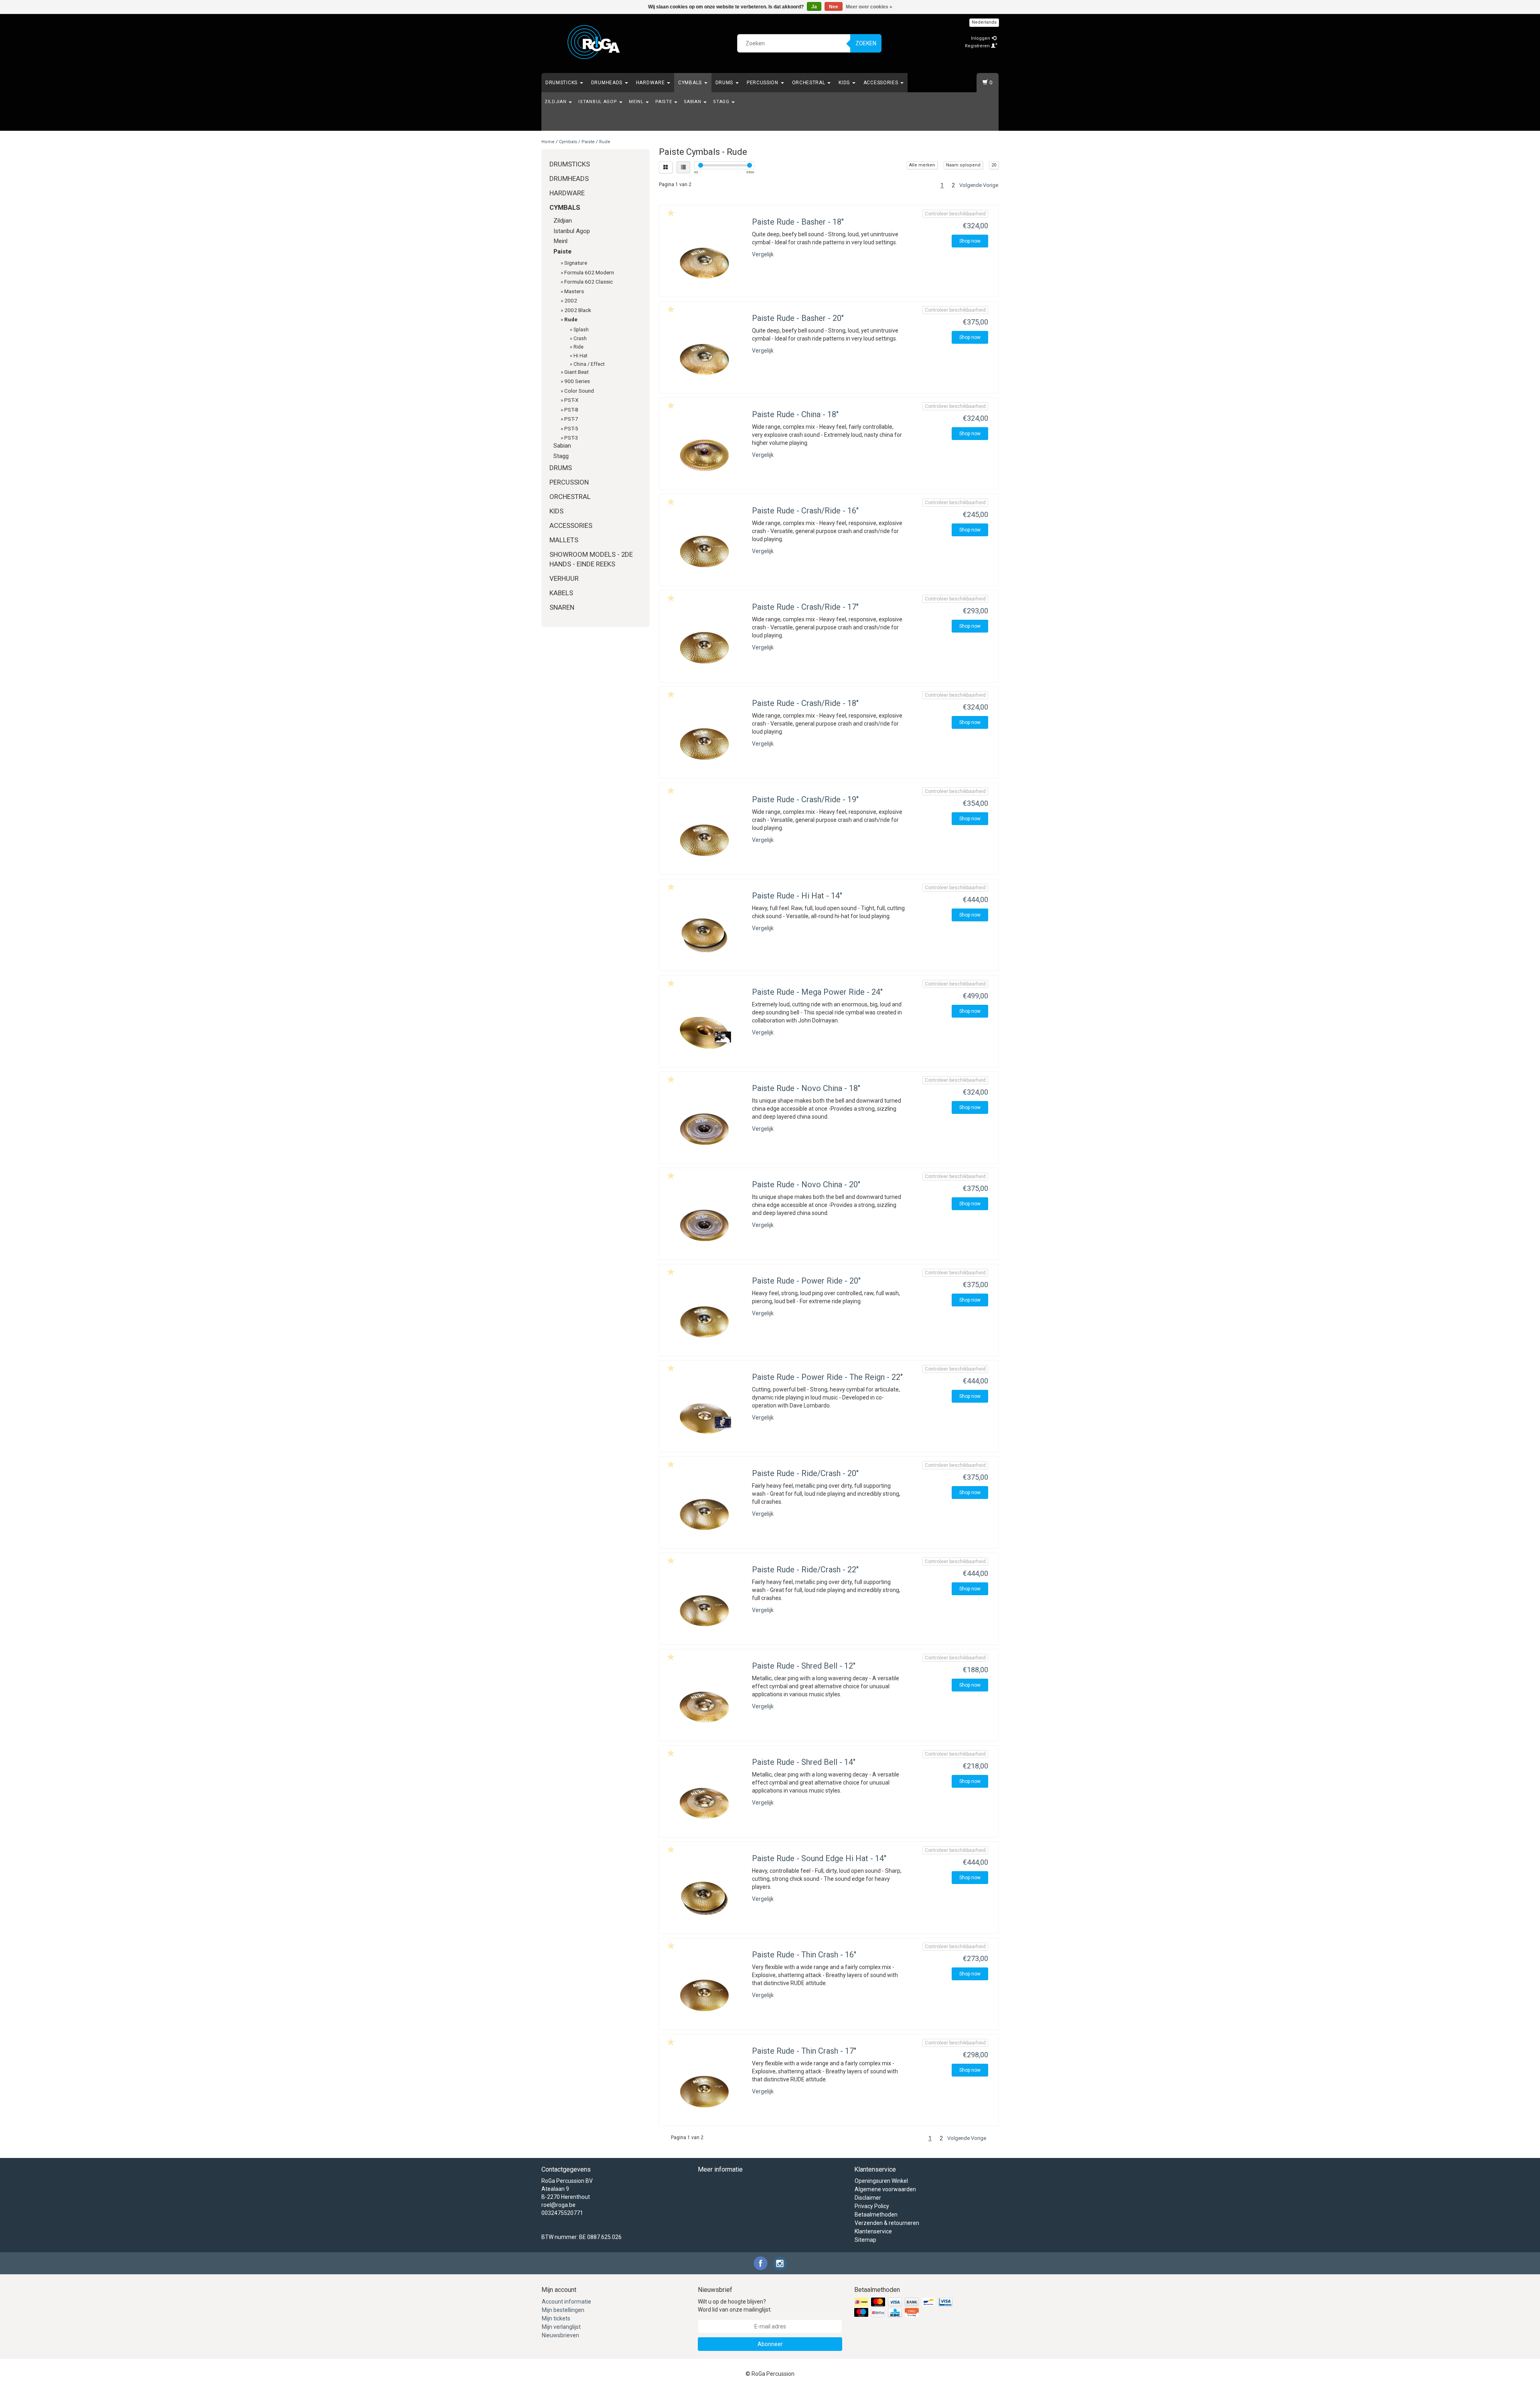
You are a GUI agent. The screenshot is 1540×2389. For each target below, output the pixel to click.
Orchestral (810, 83)
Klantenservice (873, 2231)
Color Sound (579, 391)
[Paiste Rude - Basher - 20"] (705, 355)
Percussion (763, 83)
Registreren (978, 46)
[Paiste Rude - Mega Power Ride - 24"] (705, 1029)
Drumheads (608, 83)
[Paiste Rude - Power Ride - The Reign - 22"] (705, 1414)
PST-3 (571, 438)
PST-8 (571, 410)
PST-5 (571, 428)
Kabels (561, 593)
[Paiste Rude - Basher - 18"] (705, 259)
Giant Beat (576, 372)
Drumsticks (562, 83)
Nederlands (984, 22)
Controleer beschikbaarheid (955, 214)
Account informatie (566, 2302)
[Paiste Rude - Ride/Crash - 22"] (705, 1606)
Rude (605, 142)
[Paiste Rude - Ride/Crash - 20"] (705, 1510)
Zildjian (556, 102)
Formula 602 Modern (589, 272)
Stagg (722, 102)
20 (994, 165)
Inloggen (981, 38)
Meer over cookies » (869, 7)
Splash (581, 330)
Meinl (637, 102)
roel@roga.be (558, 2205)
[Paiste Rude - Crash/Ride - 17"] (705, 644)
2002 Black (578, 310)
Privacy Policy (872, 2206)
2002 (571, 300)
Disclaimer (868, 2198)
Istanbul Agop (598, 102)
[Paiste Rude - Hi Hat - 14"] (705, 933)
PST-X (571, 400)
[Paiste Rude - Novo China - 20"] (705, 1221)
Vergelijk (763, 254)
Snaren (562, 607)
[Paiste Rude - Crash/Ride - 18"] (705, 740)
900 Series (577, 381)
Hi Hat (581, 356)
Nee (834, 7)
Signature (576, 263)
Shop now (970, 241)
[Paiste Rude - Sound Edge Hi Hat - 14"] (705, 1895)
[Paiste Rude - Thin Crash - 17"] (705, 2088)
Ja (814, 7)
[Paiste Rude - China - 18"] (705, 451)
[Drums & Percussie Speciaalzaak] (594, 42)
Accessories (881, 83)
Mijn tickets (556, 2318)
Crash (580, 339)
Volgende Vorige (979, 185)
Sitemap (865, 2240)
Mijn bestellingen (563, 2310)
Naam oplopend (963, 165)
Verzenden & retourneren (887, 2223)
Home (548, 142)
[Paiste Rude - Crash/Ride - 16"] (705, 548)
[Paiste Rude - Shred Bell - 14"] (705, 1799)
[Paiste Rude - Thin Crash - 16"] (705, 1992)
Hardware (651, 83)
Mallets (564, 540)
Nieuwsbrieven (560, 2335)
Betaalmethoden (876, 2215)
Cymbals (691, 83)
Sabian (693, 102)
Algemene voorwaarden (885, 2189)
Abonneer (770, 2344)
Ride (579, 347)
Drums (725, 83)
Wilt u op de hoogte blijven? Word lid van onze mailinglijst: (735, 2306)
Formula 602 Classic (589, 282)
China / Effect (589, 364)
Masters (574, 291)
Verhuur (564, 578)
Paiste (664, 102)
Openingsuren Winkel (881, 2181)
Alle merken (922, 165)
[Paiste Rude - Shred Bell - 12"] (705, 1703)
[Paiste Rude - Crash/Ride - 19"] (705, 836)
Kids (845, 83)
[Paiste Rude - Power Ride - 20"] (705, 1318)
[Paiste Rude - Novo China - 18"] (705, 1125)
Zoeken (866, 43)
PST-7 (571, 419)
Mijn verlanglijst (561, 2327)
